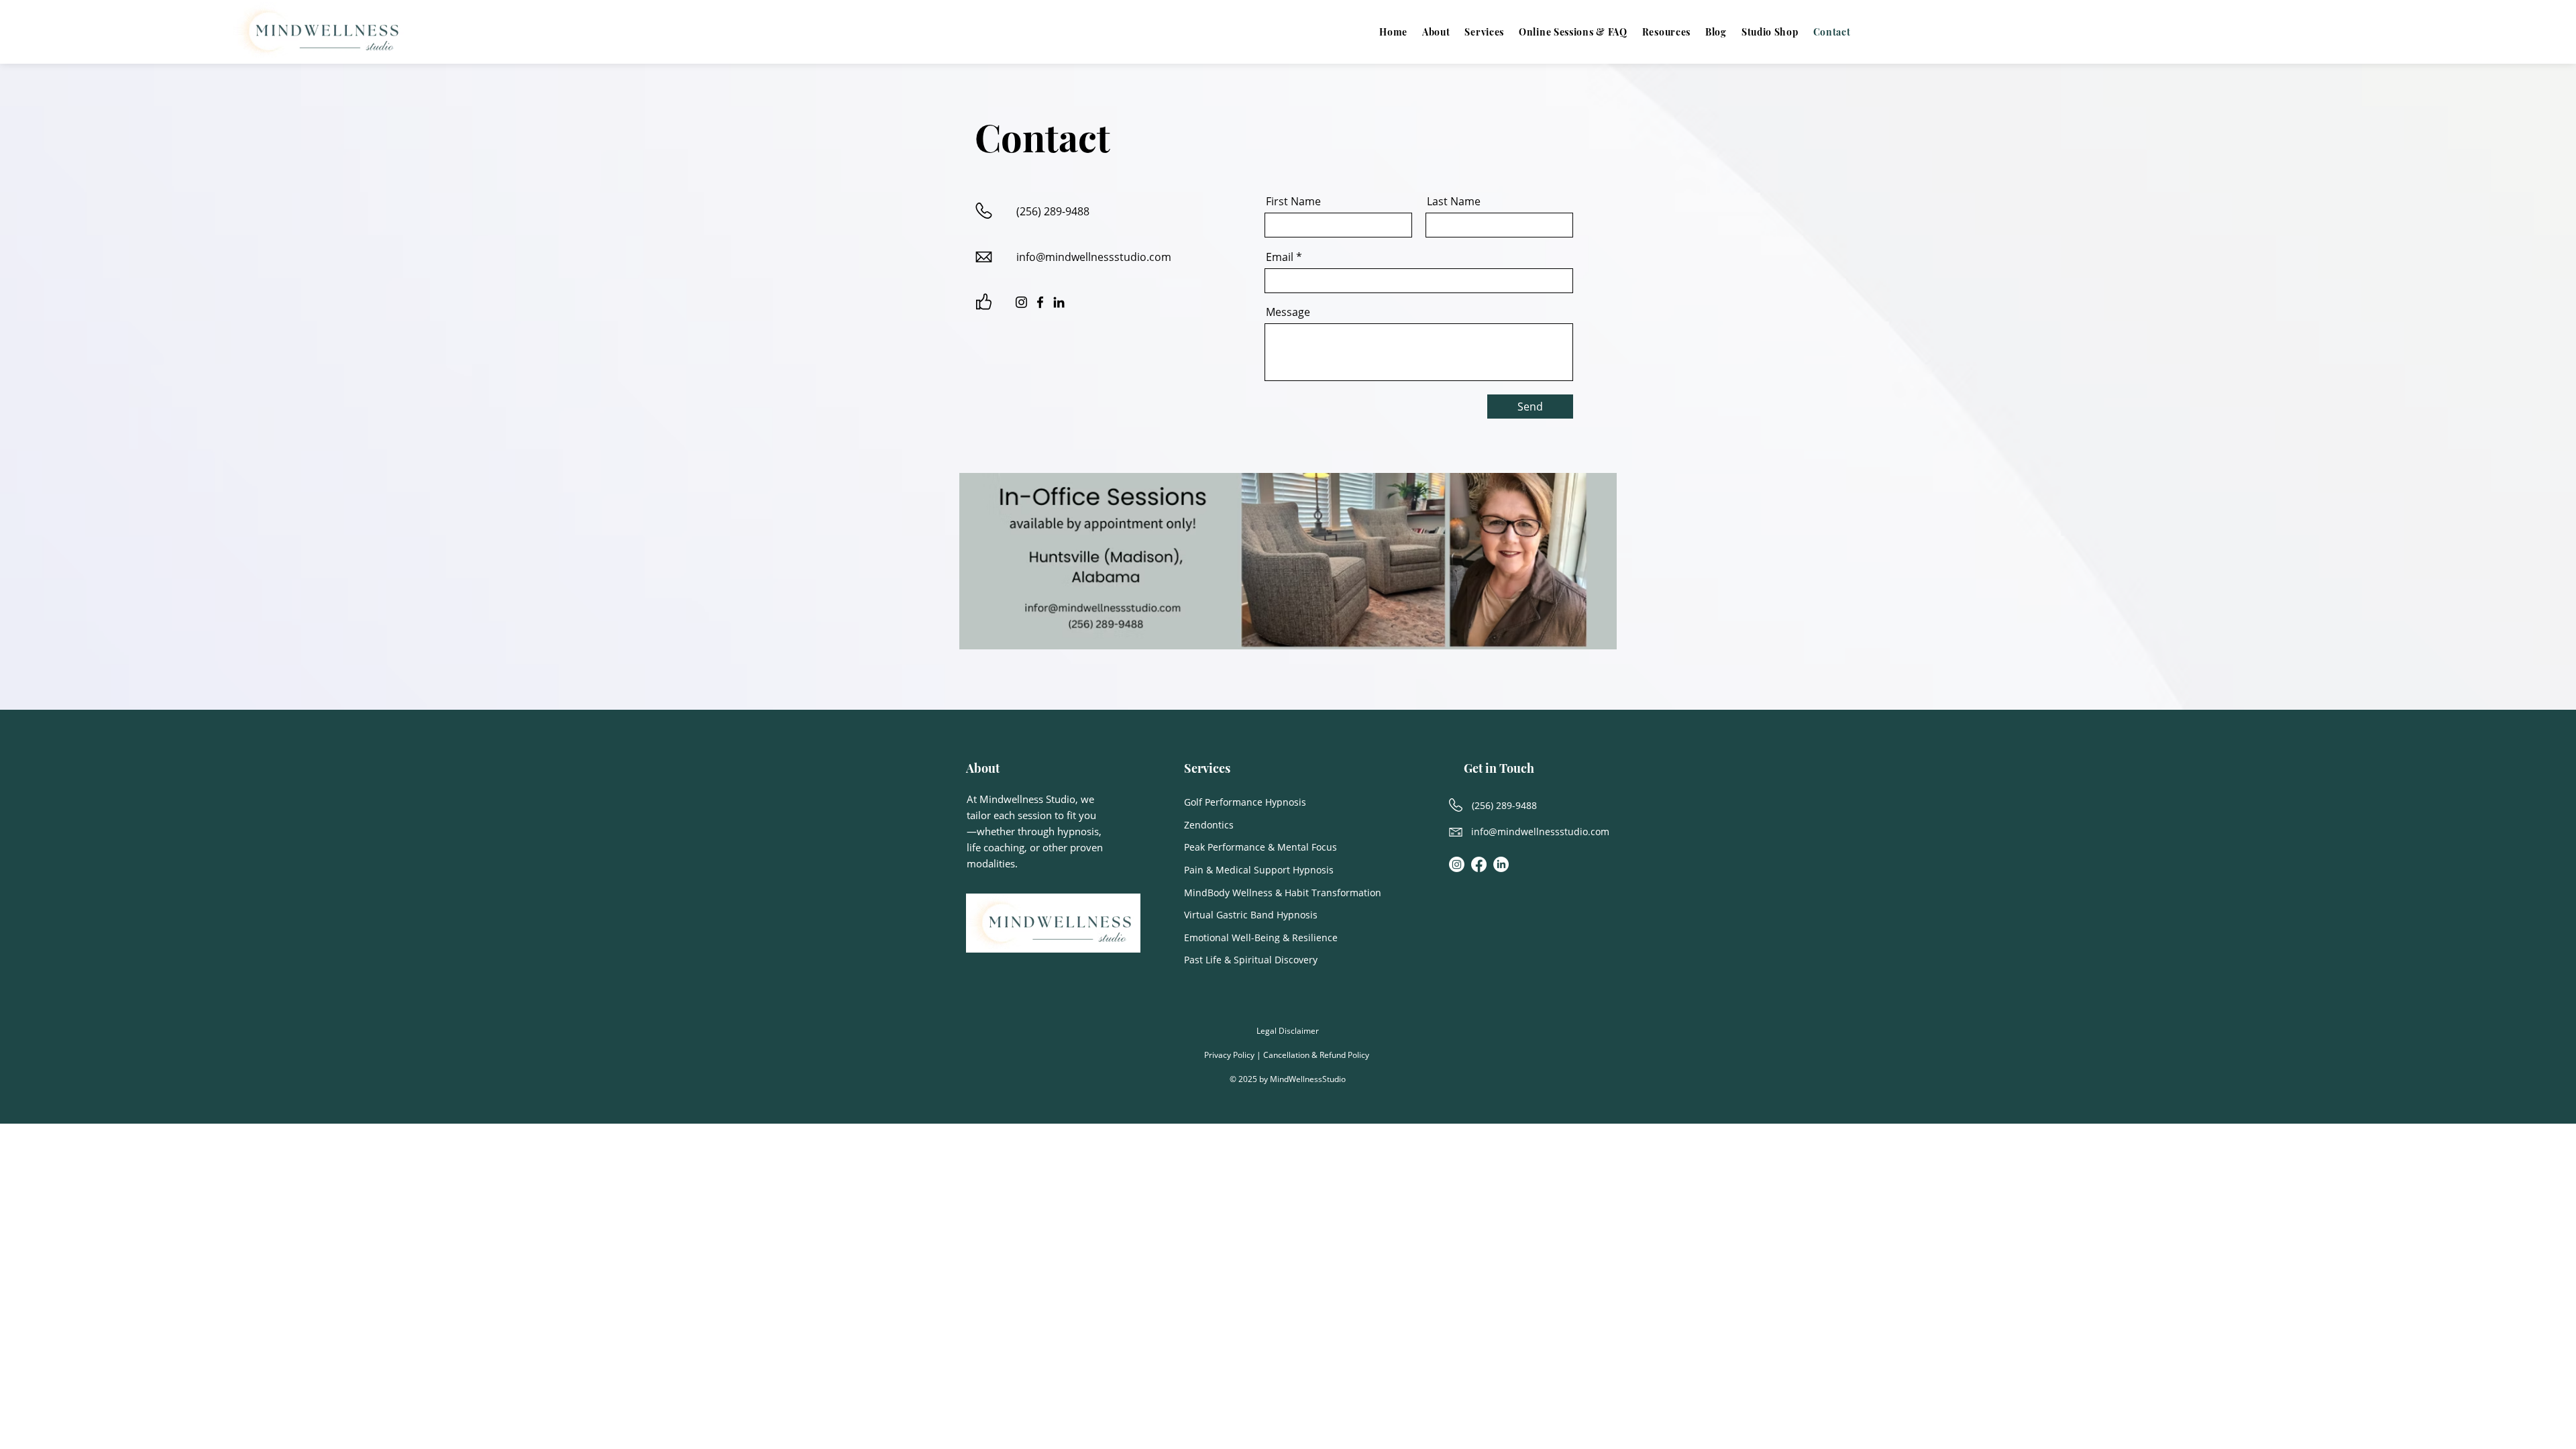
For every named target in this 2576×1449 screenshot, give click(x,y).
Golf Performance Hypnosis (1245, 802)
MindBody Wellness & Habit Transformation (1283, 893)
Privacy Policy (1229, 1055)
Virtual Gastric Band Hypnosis (1251, 915)
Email (1280, 257)
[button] (1666, 32)
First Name (1293, 201)
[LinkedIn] (1059, 302)
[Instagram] (1021, 302)
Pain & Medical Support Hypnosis (1259, 870)
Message (1288, 312)
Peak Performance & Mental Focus (1260, 847)
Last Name (1454, 201)
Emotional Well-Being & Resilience (1261, 937)
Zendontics (1209, 825)
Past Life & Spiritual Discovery (1251, 960)
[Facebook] (1040, 302)
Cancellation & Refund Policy (1317, 1055)
